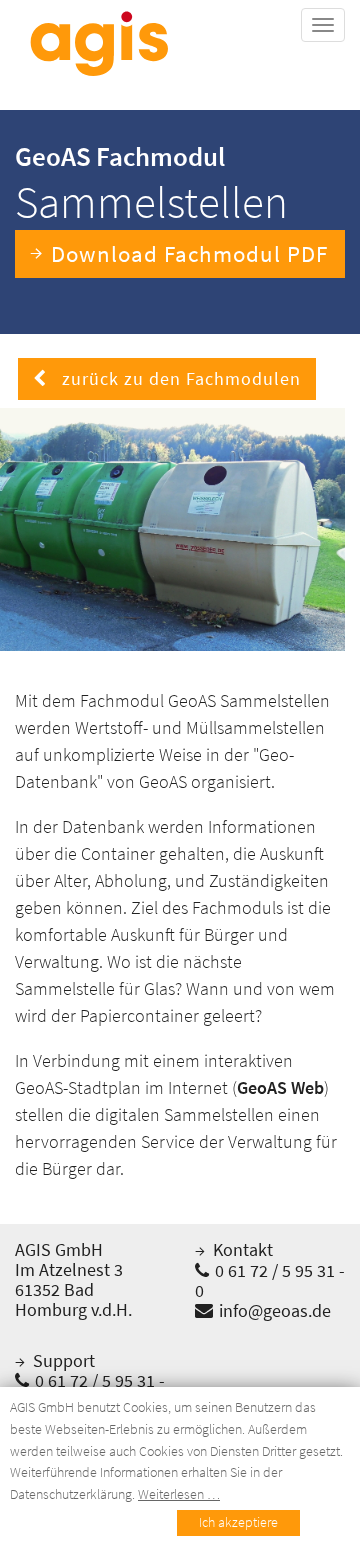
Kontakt (241, 1249)
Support (62, 1360)
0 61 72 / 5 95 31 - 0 (270, 1280)
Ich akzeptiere (238, 1522)
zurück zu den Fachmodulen (174, 378)
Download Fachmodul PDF (189, 254)
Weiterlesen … (179, 1494)
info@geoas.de (273, 1310)
